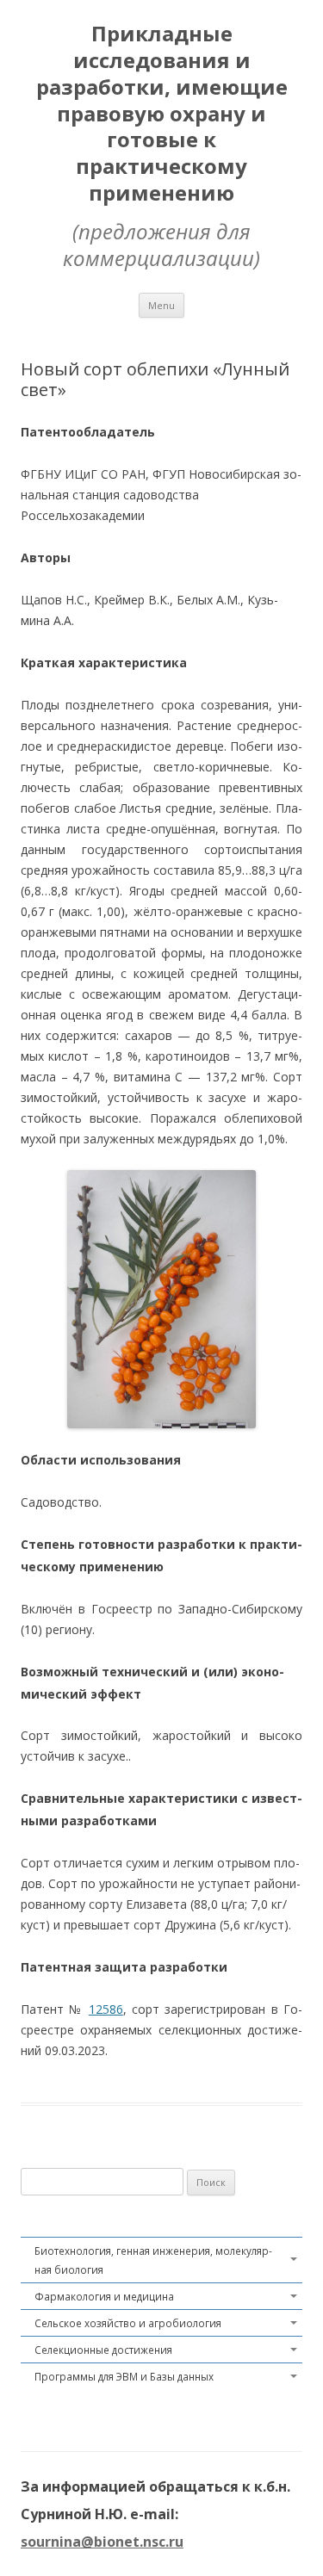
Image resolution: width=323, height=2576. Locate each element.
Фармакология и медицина (104, 2296)
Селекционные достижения (103, 2350)
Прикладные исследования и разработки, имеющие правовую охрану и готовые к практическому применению (162, 114)
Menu (161, 305)
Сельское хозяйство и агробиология (128, 2323)
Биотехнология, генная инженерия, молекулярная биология (153, 2260)
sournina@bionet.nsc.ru (102, 2542)
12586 (106, 2009)
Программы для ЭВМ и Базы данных (124, 2376)
